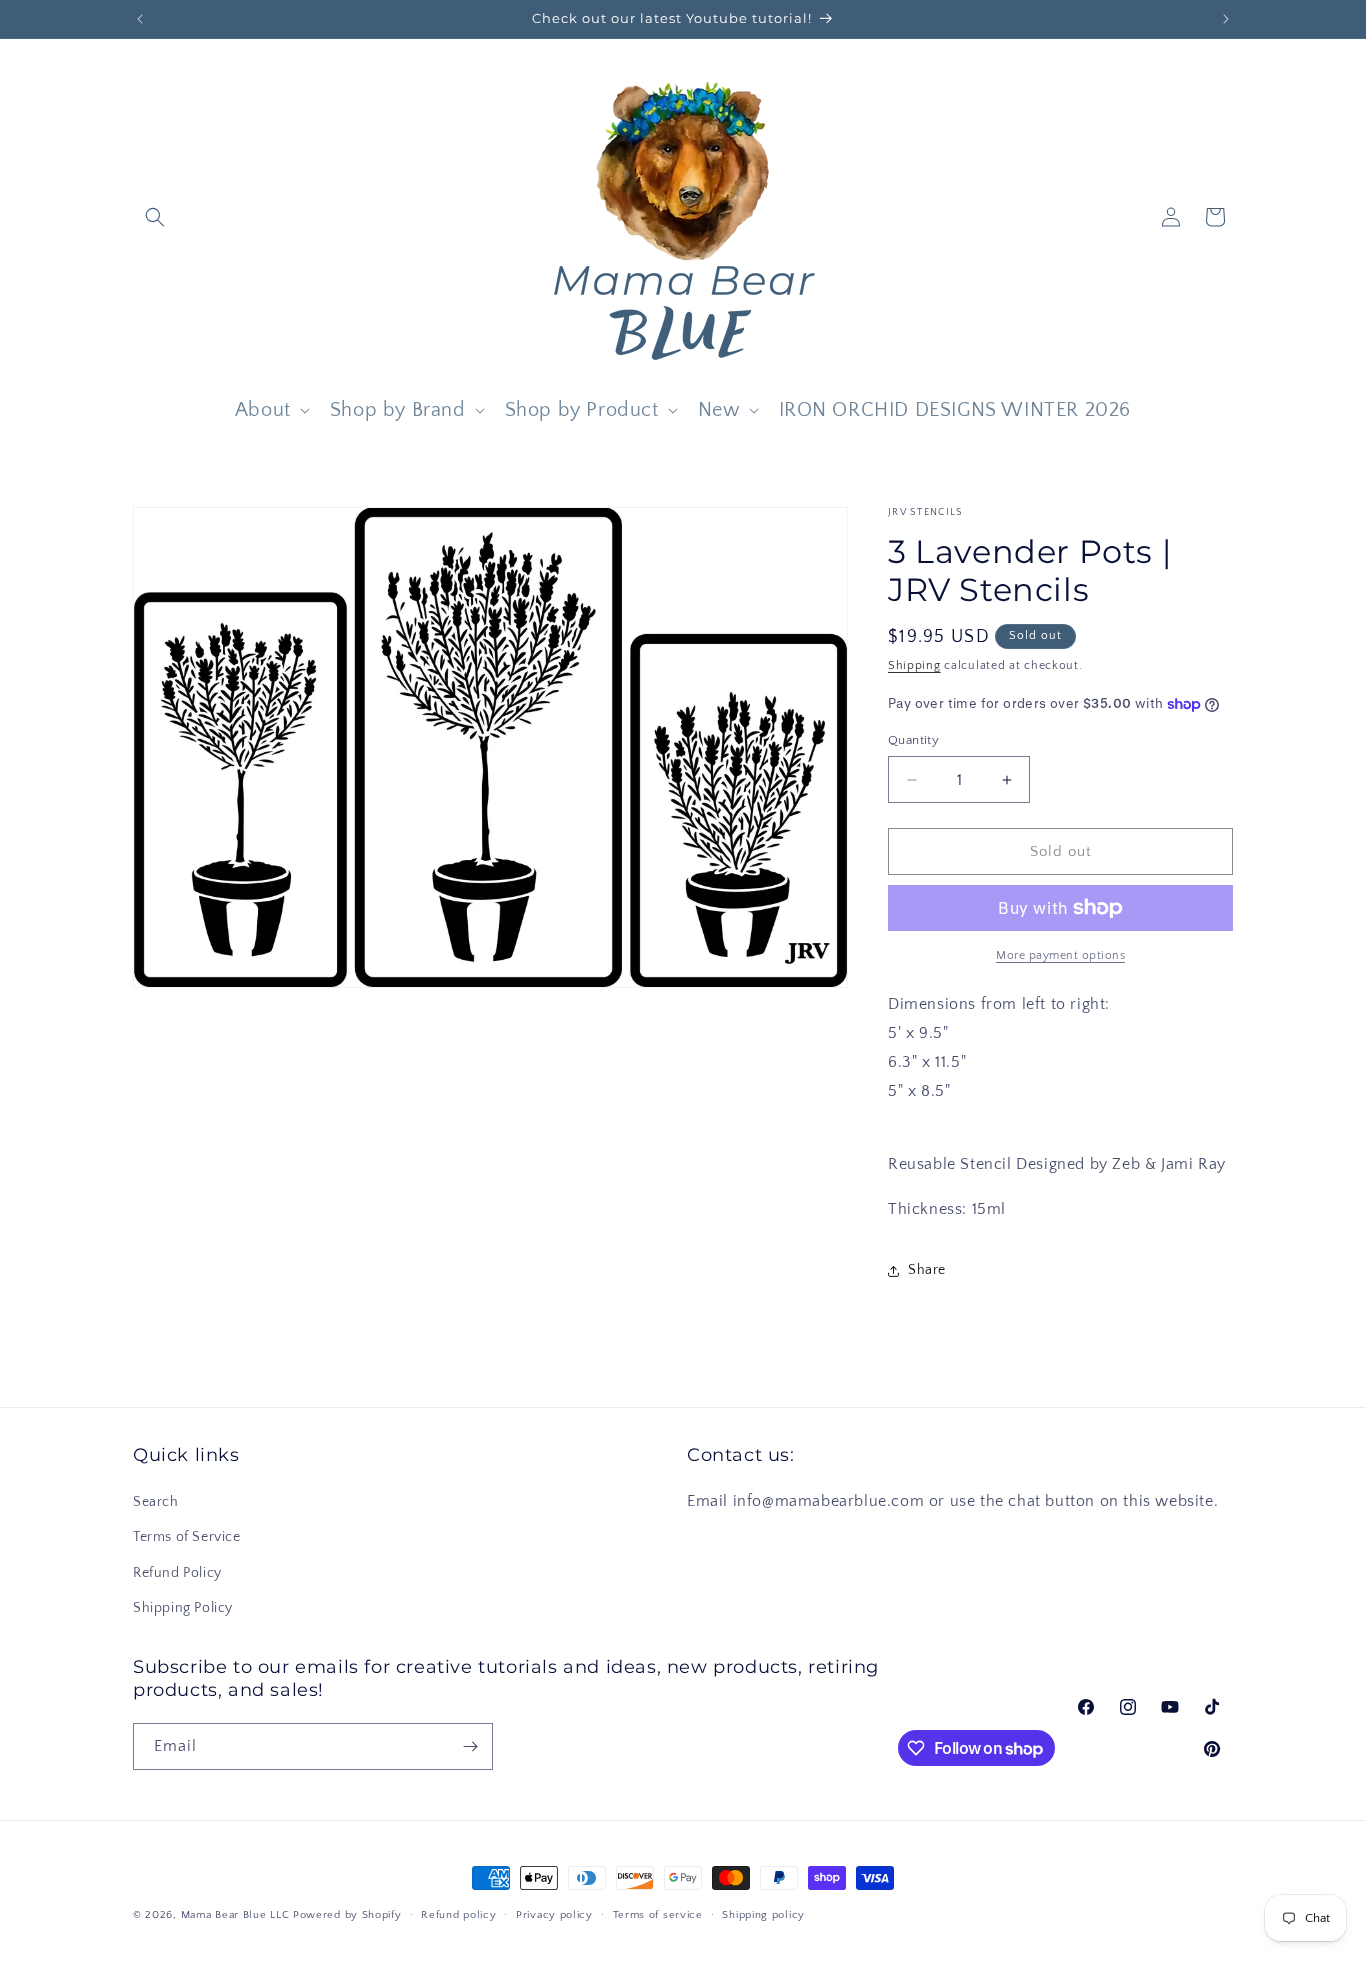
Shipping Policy (183, 1608)
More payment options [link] (1060, 955)
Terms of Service (187, 1537)
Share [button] (927, 1270)
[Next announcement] (1226, 19)
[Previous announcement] (140, 19)
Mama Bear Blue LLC (235, 1915)
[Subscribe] (470, 1746)
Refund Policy (177, 1573)
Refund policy (458, 1915)
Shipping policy (763, 1915)
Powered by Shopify (347, 1915)
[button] (155, 217)
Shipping (914, 665)
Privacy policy (554, 1915)
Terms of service (658, 1915)
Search (156, 1502)
